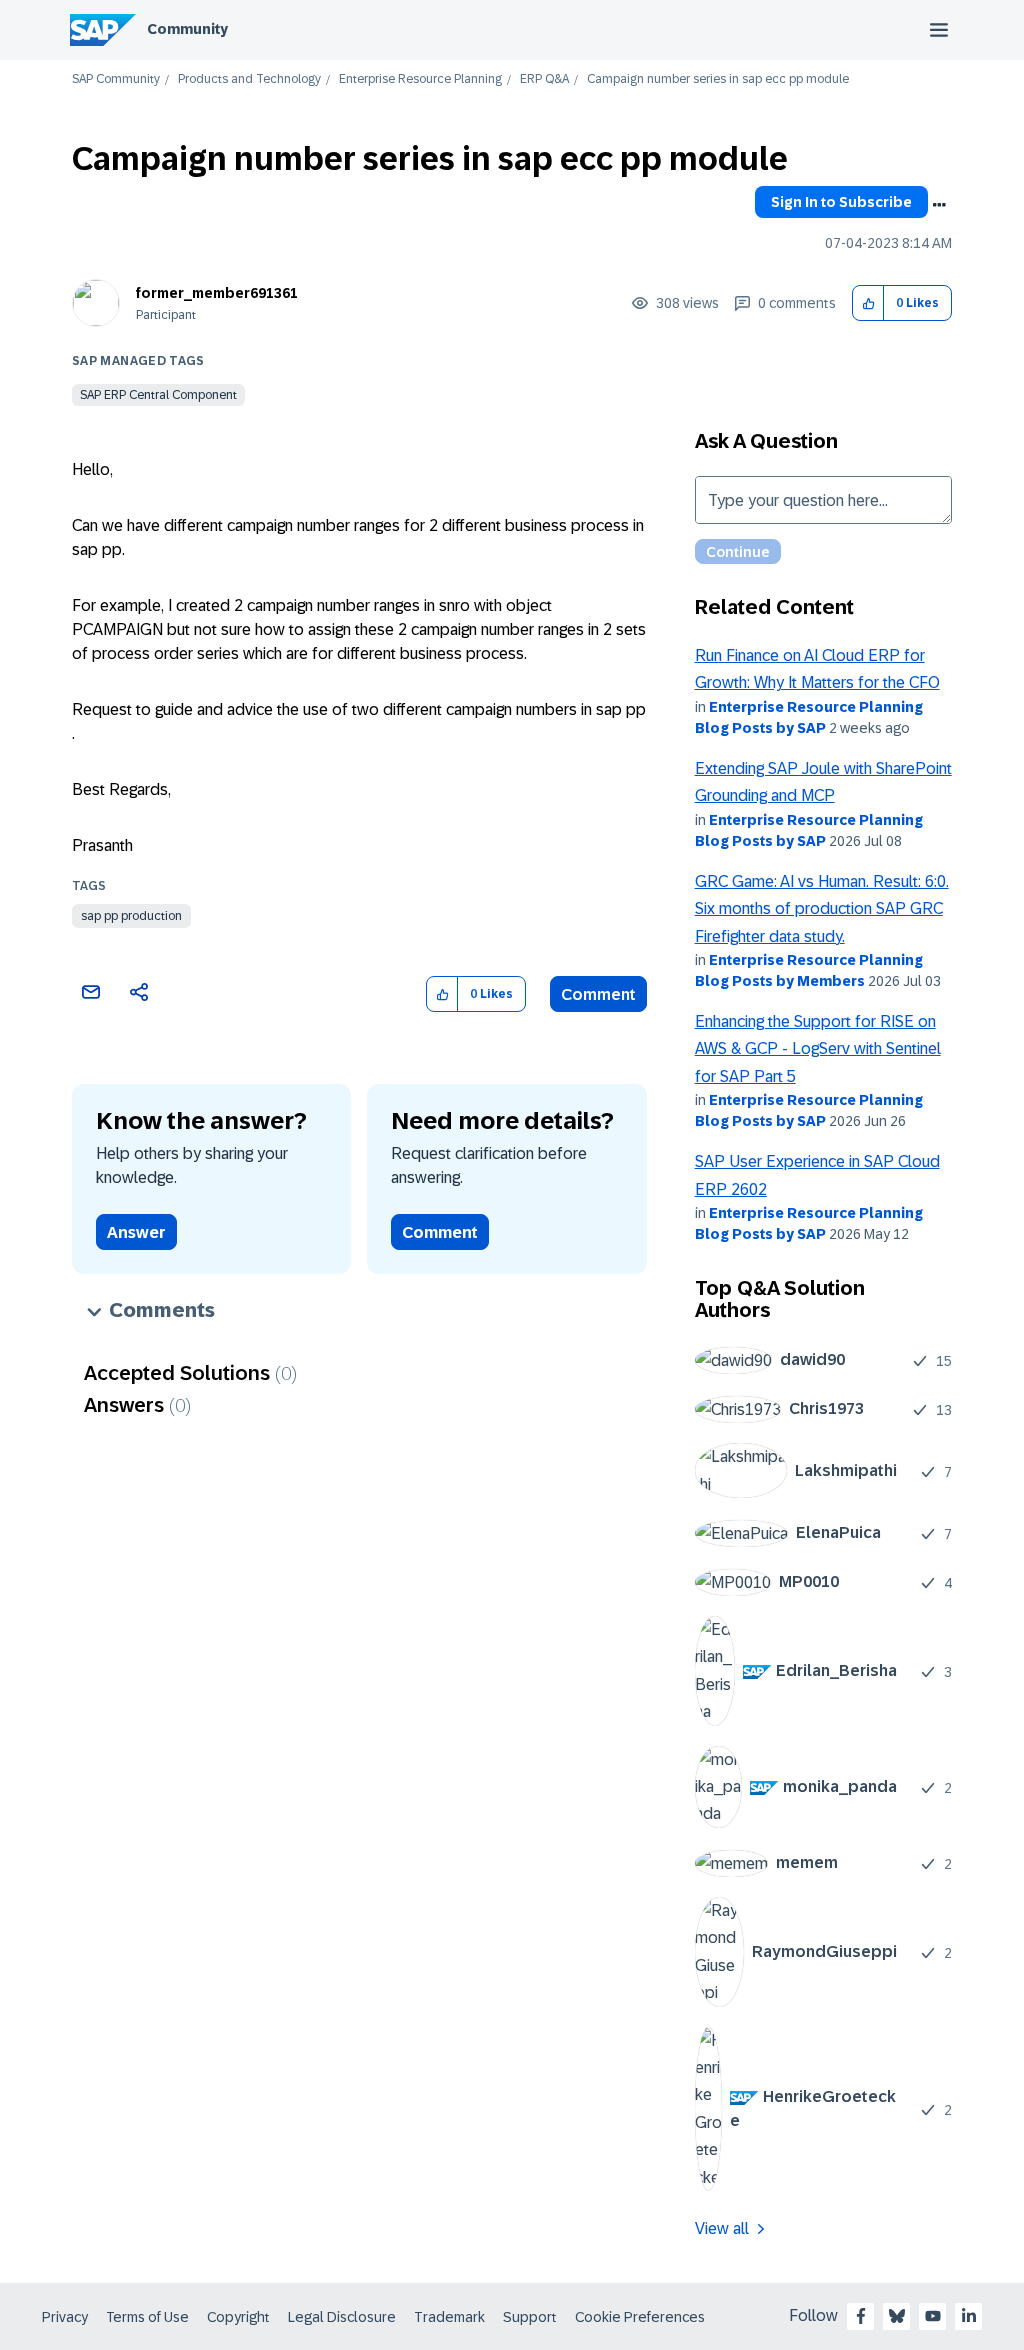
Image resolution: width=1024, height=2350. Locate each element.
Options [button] (939, 205)
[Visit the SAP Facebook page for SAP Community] (861, 2316)
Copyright (238, 2317)
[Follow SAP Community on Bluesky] (897, 2316)
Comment (598, 994)
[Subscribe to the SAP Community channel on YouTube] (933, 2316)
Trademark (449, 2317)
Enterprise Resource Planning (420, 79)
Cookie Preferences (640, 2317)
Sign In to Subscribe (841, 202)
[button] (868, 303)
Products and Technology (249, 79)
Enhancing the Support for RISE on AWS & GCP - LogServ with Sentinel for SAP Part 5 (818, 1049)
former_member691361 (217, 293)
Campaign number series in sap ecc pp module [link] (718, 79)
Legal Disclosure (342, 2317)
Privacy (65, 2317)
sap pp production (131, 916)
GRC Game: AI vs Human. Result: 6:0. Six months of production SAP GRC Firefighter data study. (822, 909)
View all (722, 2228)
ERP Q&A (544, 79)
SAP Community (116, 79)
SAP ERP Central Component (158, 395)
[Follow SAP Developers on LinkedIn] (969, 2316)
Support (530, 2317)
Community (187, 29)
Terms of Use (147, 2317)
